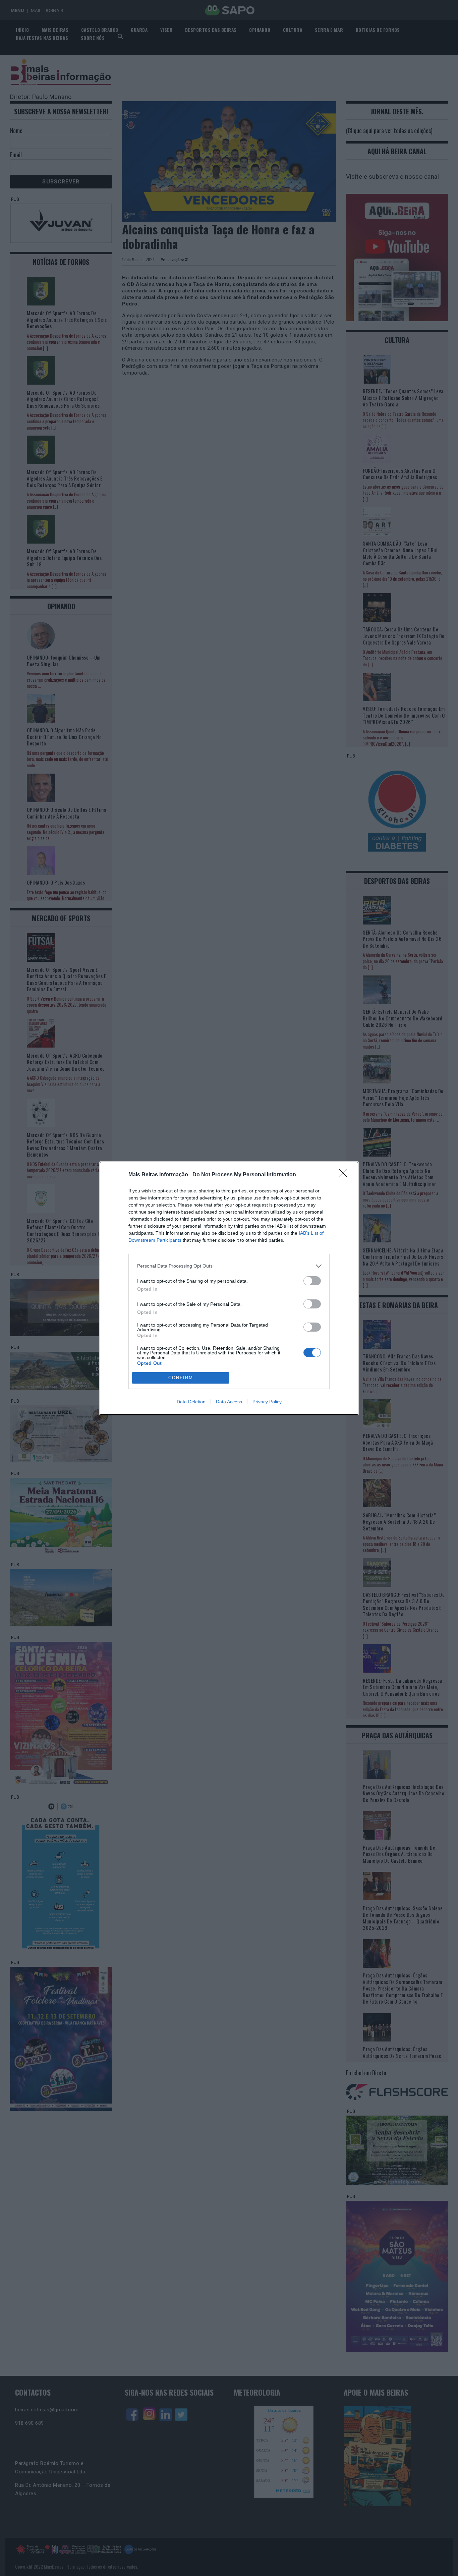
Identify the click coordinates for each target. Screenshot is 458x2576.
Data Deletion (191, 1402)
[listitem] (229, 1266)
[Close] (345, 1175)
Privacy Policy (267, 1402)
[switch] (312, 1281)
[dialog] (229, 1288)
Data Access (229, 1402)
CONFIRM (181, 1378)
